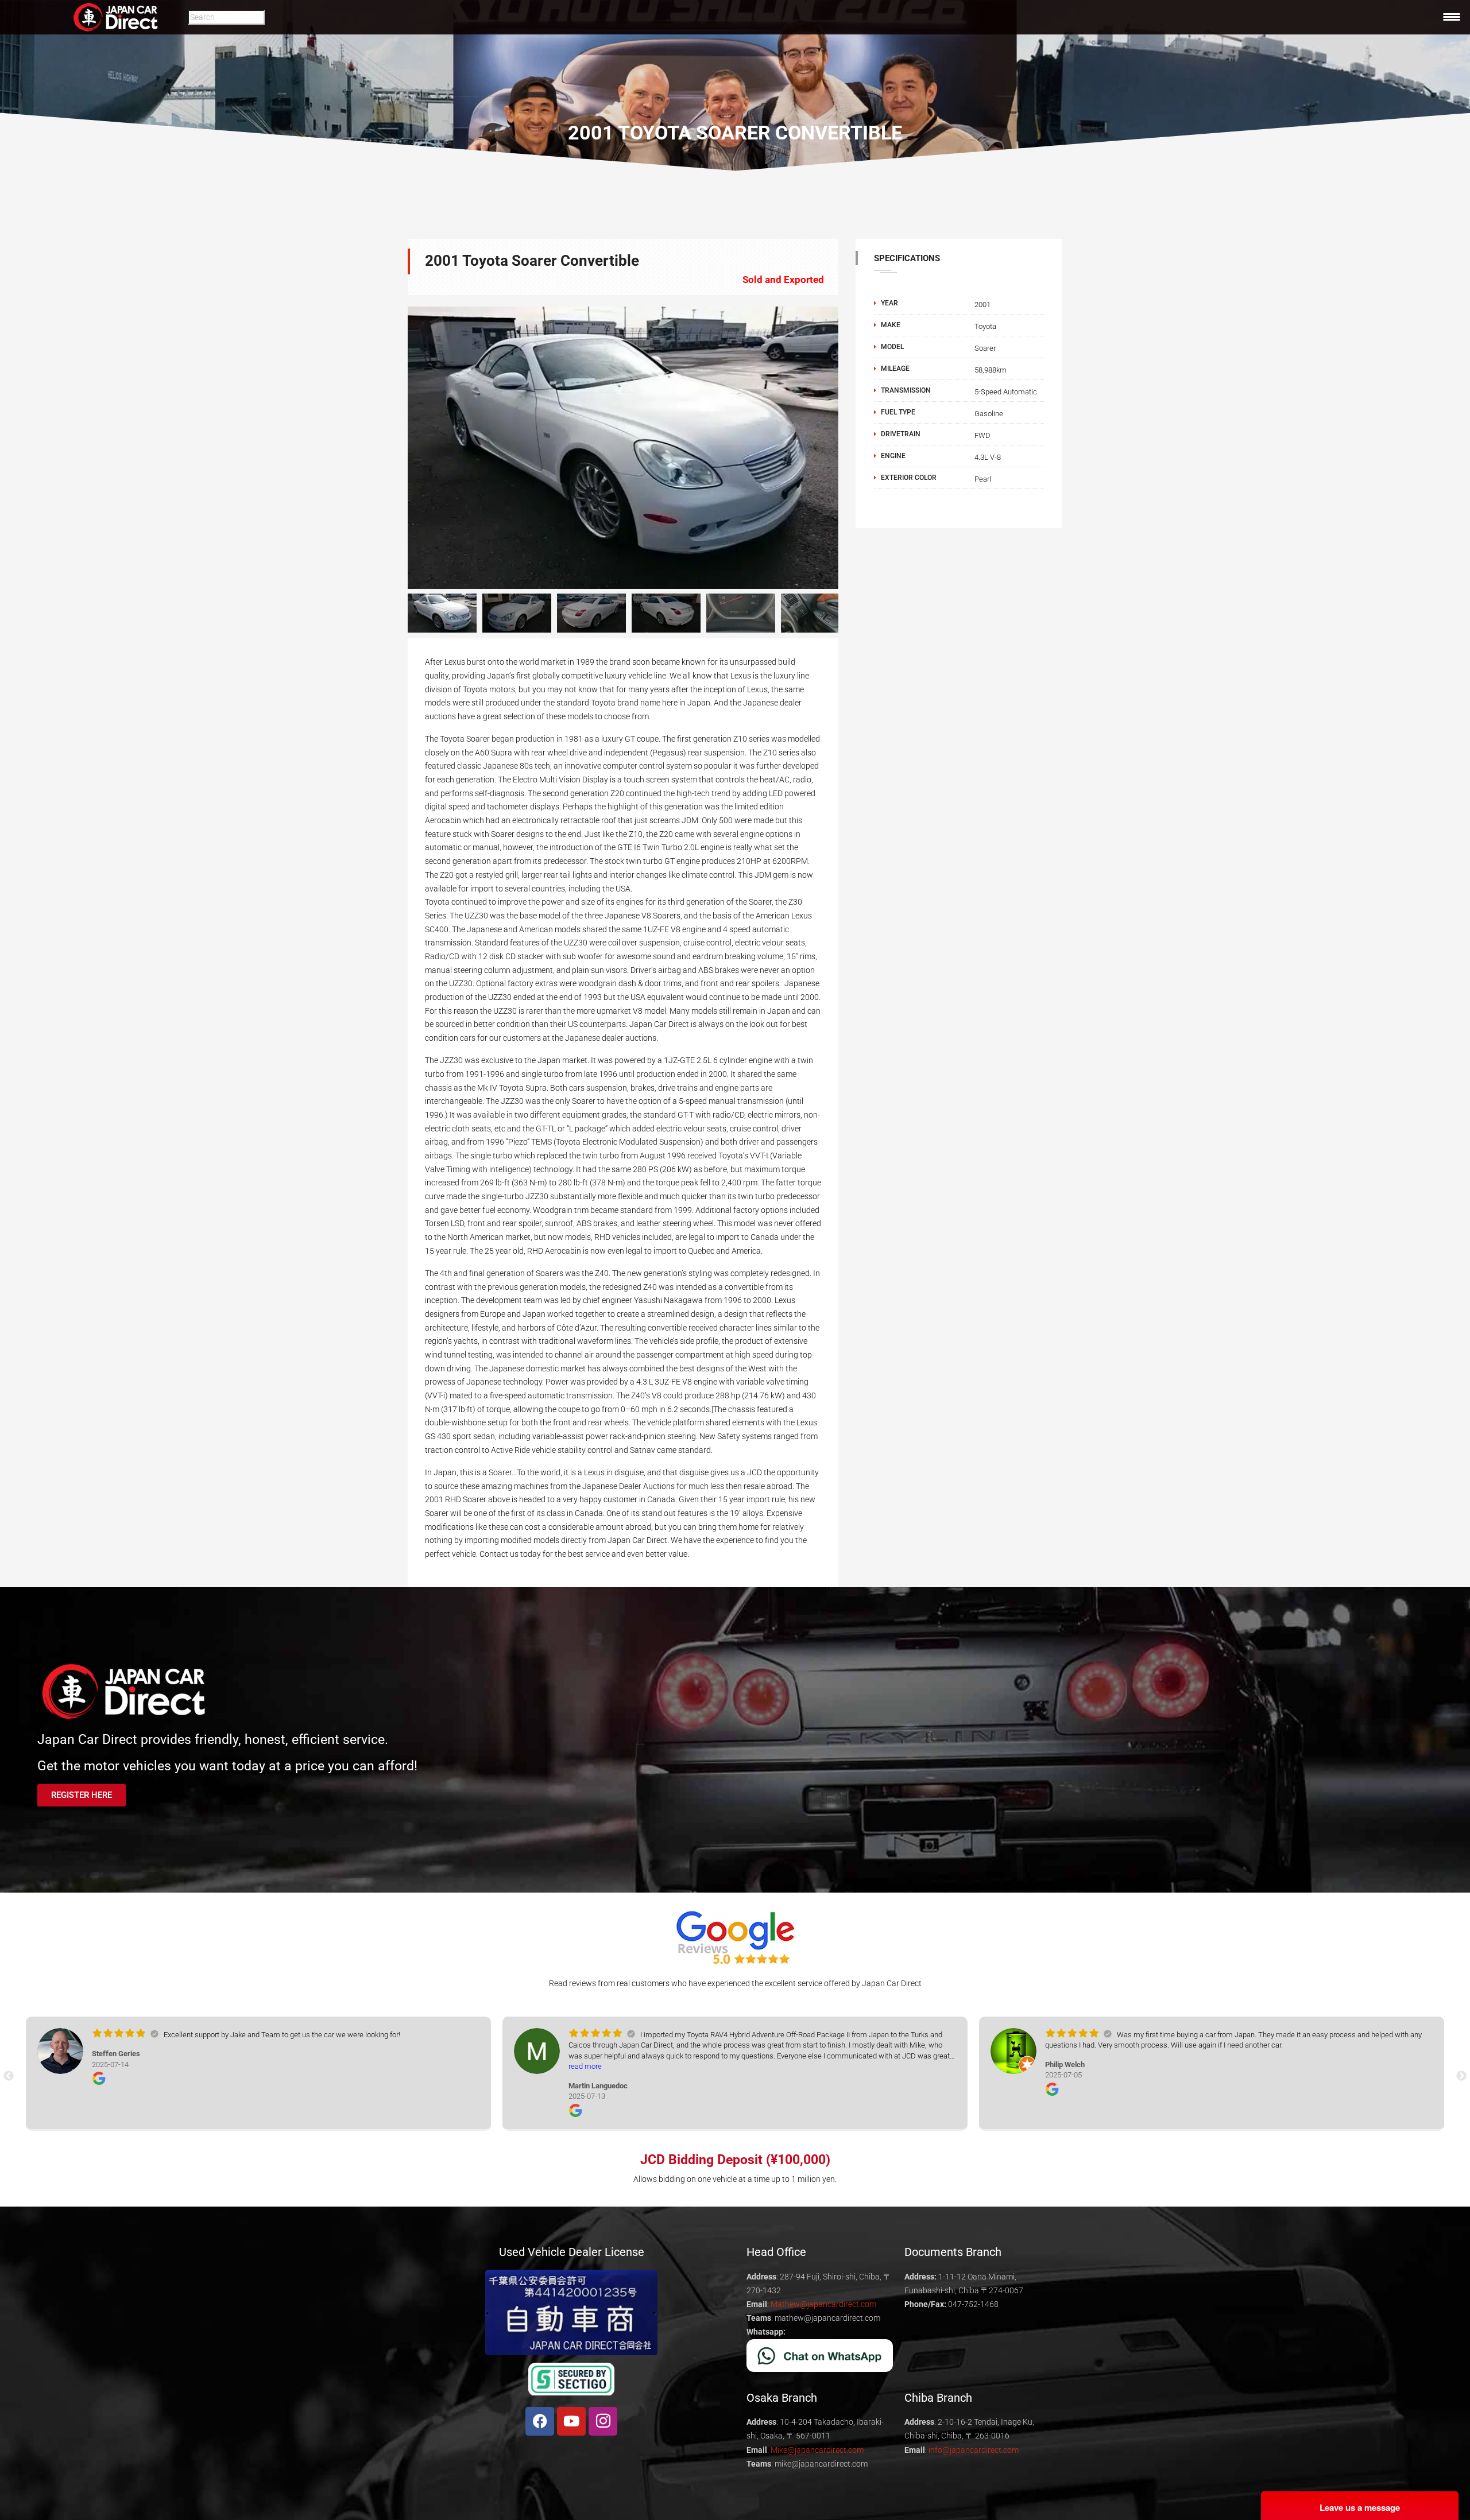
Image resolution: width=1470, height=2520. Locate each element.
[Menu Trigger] (1452, 17)
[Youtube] (571, 2421)
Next (856, 613)
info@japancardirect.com (974, 2450)
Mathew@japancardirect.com (823, 2304)
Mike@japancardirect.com (817, 2450)
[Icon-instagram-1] (603, 2421)
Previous (390, 448)
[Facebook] (540, 2421)
